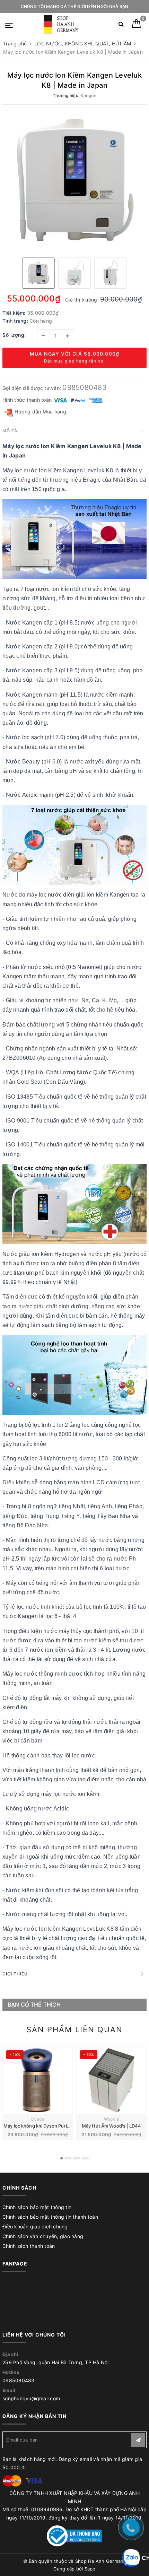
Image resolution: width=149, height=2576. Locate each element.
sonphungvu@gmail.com (31, 2398)
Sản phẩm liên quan (74, 2029)
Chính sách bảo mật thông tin (37, 2207)
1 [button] (62, 2158)
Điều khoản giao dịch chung (35, 2226)
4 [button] (85, 2158)
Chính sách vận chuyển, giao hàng (43, 2236)
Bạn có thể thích (34, 2005)
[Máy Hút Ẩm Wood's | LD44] (111, 2080)
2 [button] (68, 2158)
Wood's (112, 2119)
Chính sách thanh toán (29, 2246)
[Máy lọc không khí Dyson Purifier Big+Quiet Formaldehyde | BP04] (38, 2080)
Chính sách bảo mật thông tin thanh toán (50, 2217)
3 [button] (77, 2158)
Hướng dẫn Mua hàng (40, 412)
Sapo (90, 2569)
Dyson (38, 2119)
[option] (74, 180)
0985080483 (85, 387)
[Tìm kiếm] (121, 25)
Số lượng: (14, 335)
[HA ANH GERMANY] (62, 24)
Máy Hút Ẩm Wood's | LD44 (111, 2126)
